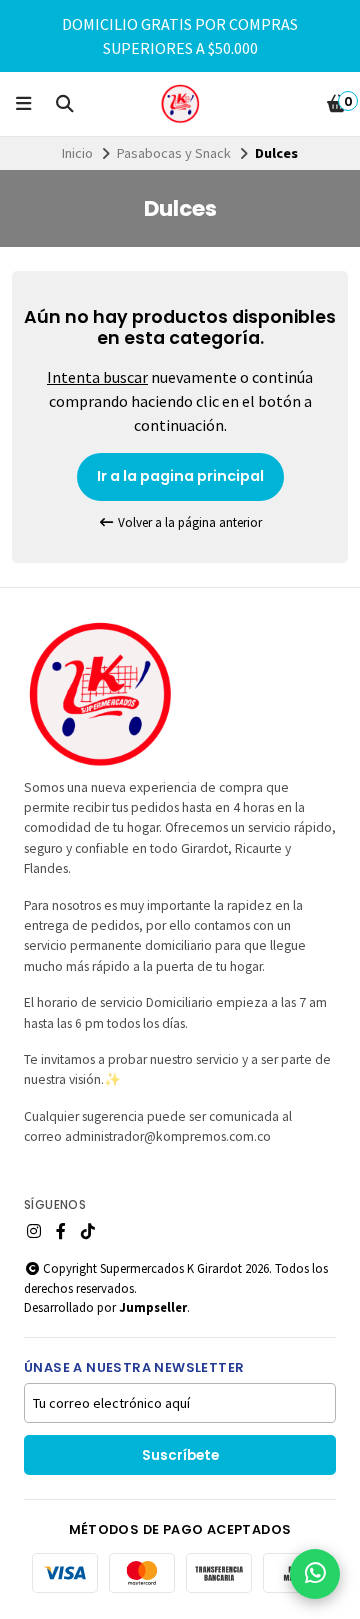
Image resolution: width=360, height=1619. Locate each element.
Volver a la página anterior (188, 522)
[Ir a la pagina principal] (180, 104)
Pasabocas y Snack (174, 153)
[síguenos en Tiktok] (88, 1231)
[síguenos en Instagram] (34, 1231)
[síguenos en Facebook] (61, 1231)
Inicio (77, 153)
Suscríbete (180, 1455)
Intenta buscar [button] (97, 377)
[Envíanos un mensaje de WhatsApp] (315, 1574)
